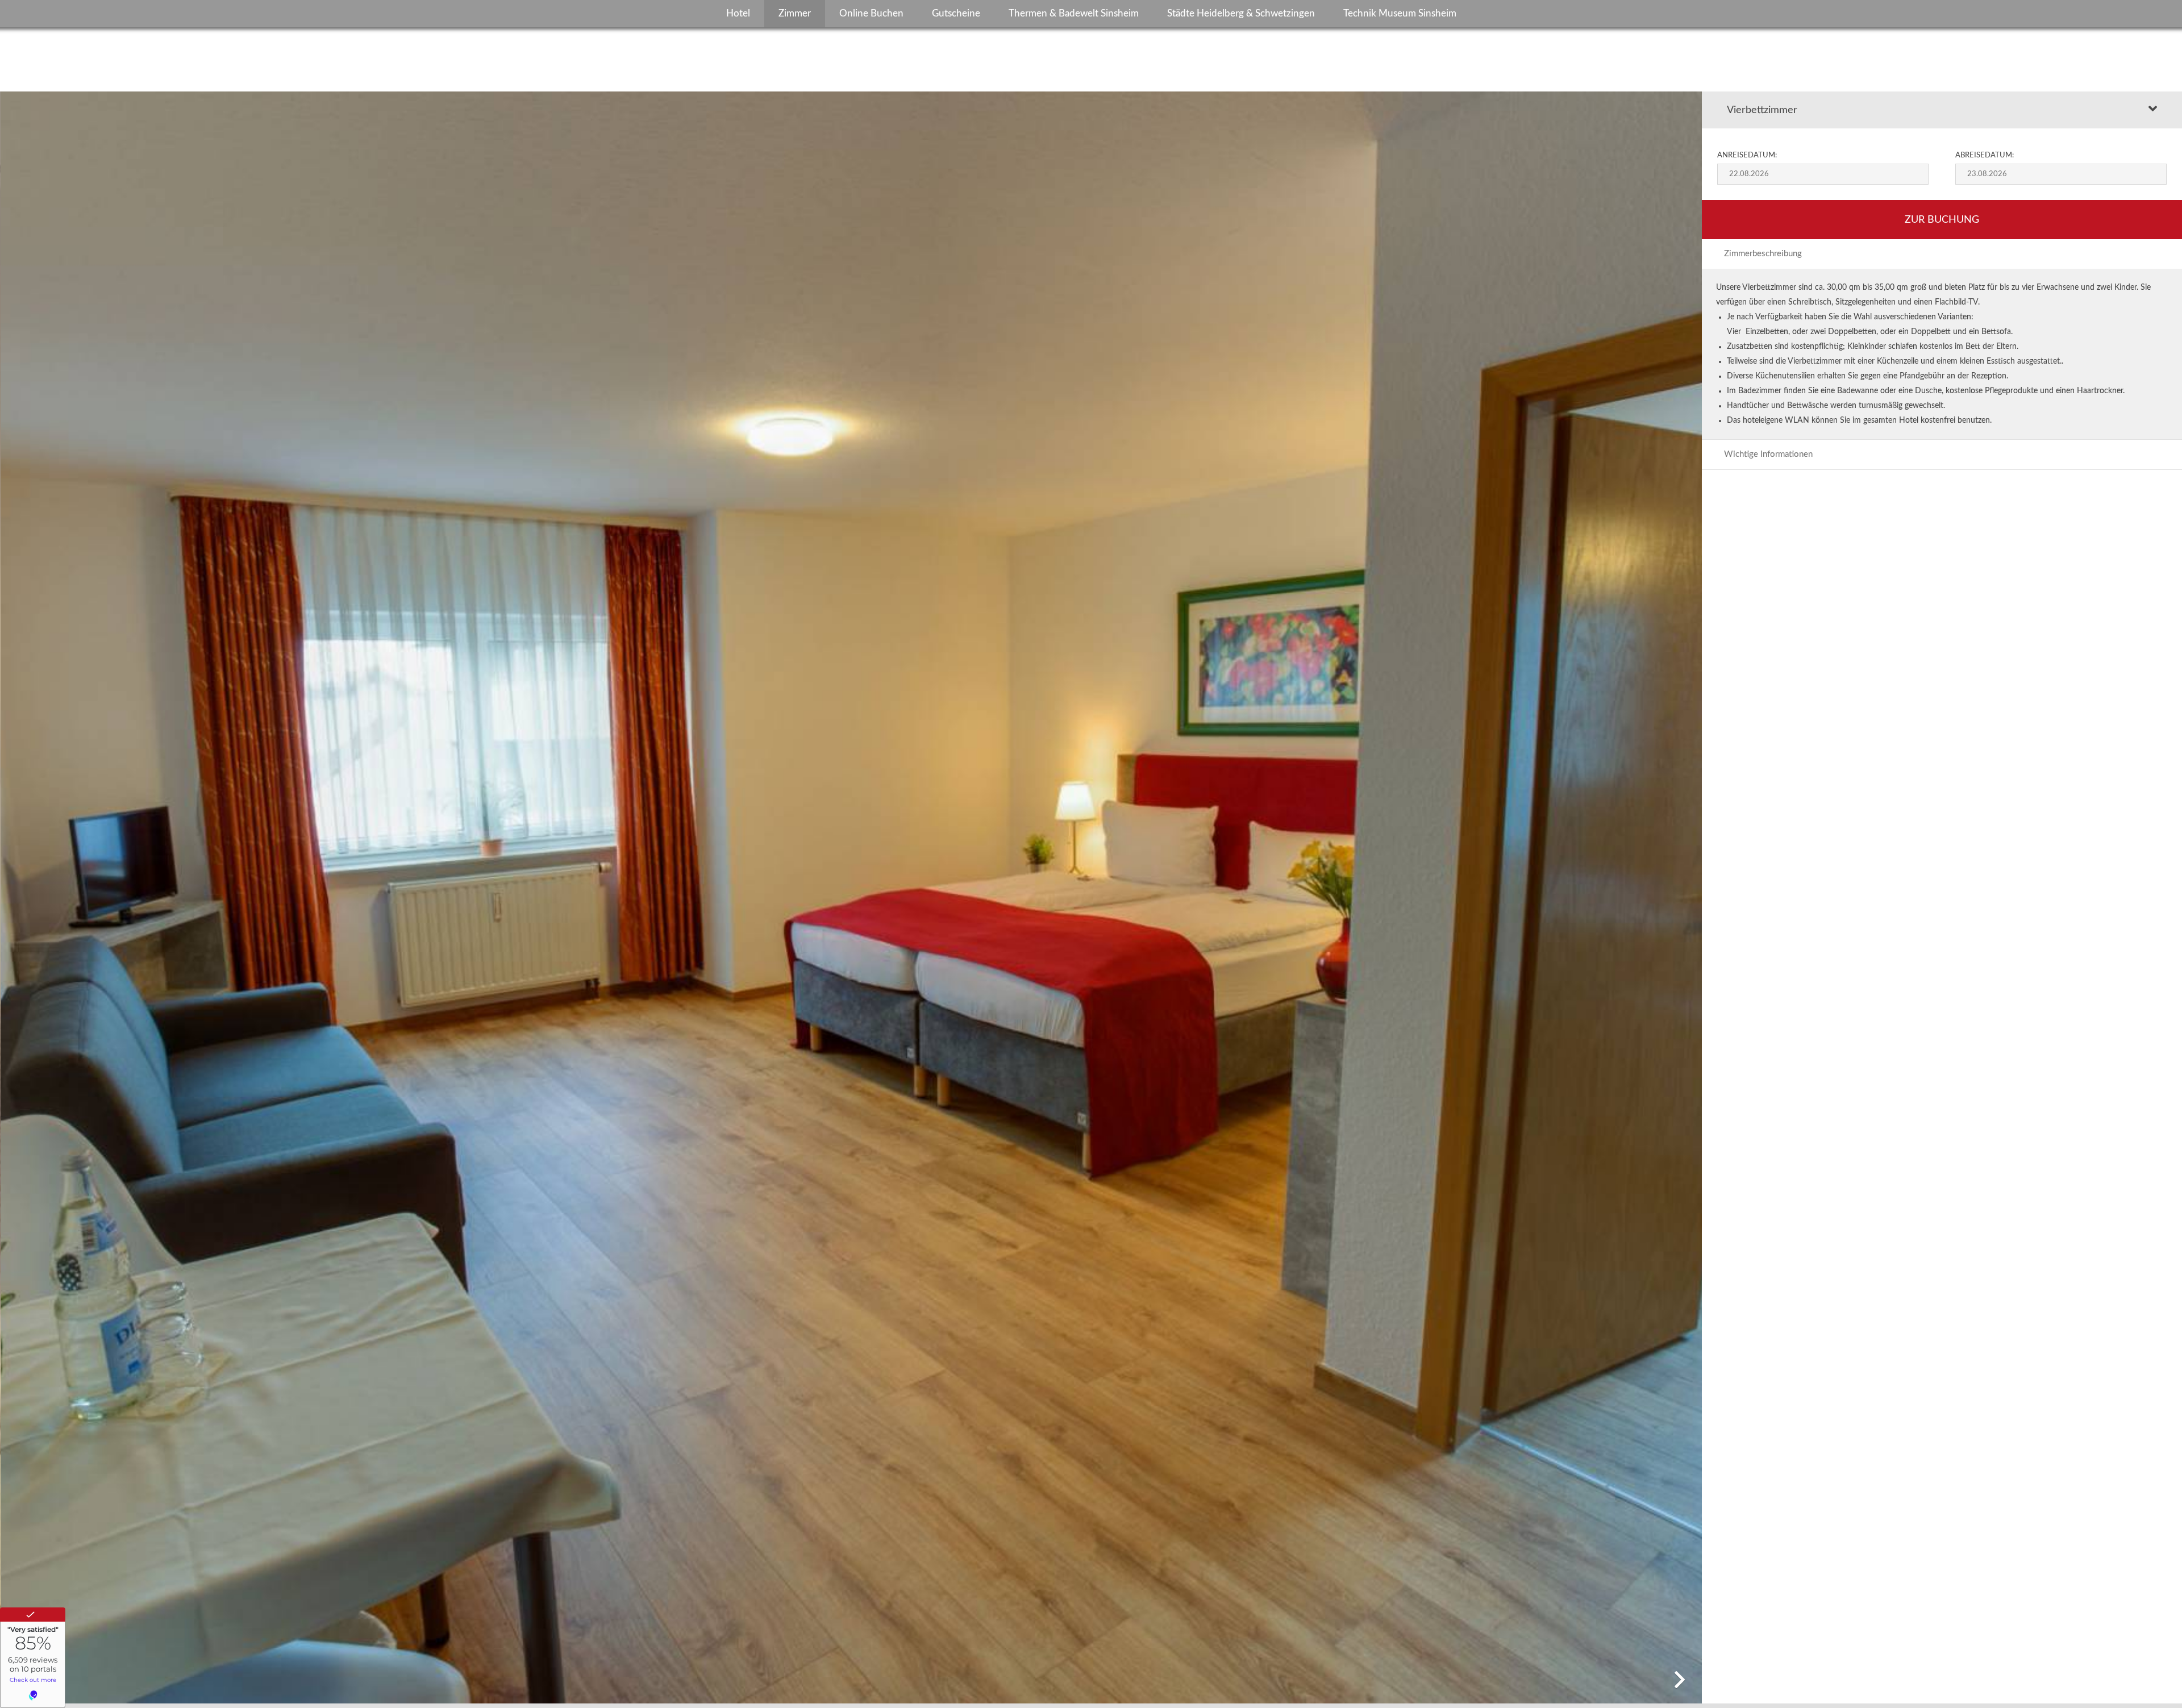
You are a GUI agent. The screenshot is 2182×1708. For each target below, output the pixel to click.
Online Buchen (871, 13)
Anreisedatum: (1747, 155)
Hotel (738, 13)
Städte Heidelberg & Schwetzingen (1241, 13)
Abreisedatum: (1985, 155)
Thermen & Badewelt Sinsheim (1074, 13)
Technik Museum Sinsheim (1400, 13)
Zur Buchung (1942, 220)
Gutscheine (956, 13)
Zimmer (795, 13)
